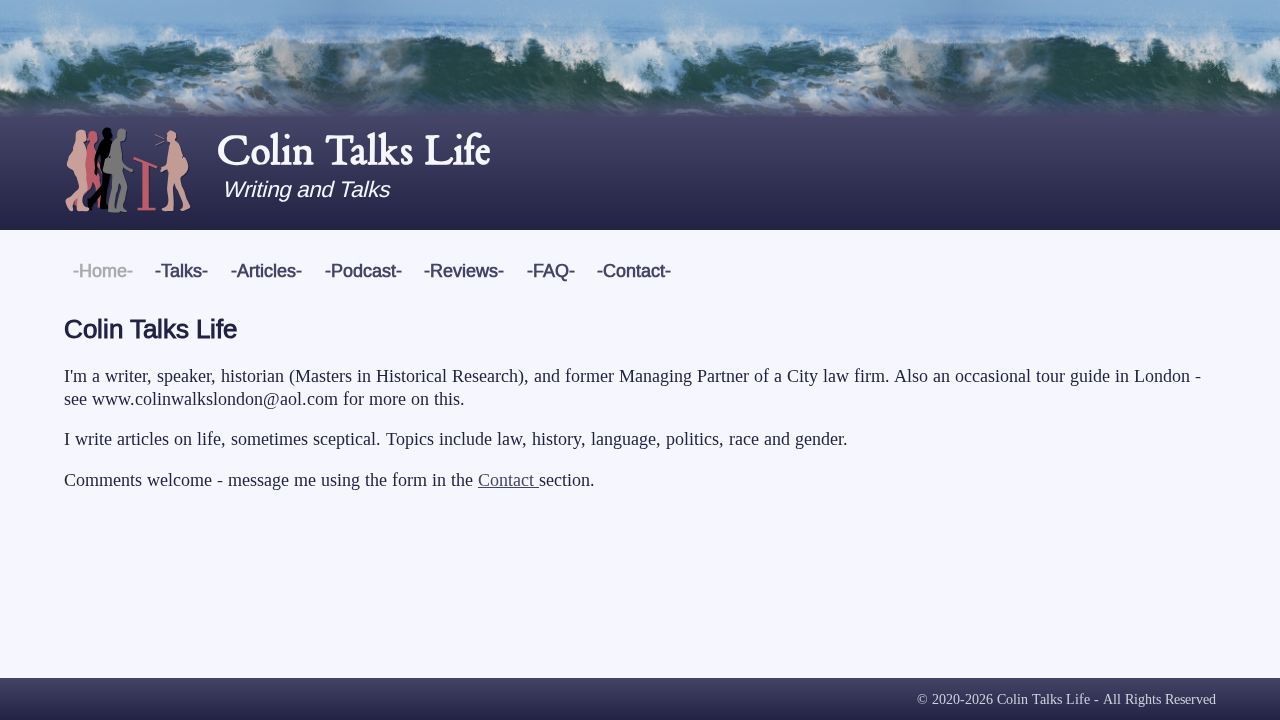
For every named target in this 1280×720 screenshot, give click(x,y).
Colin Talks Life (353, 150)
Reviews (464, 272)
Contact (634, 272)
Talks (181, 272)
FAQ (551, 272)
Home (103, 272)
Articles (266, 272)
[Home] (140, 176)
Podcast (363, 272)
